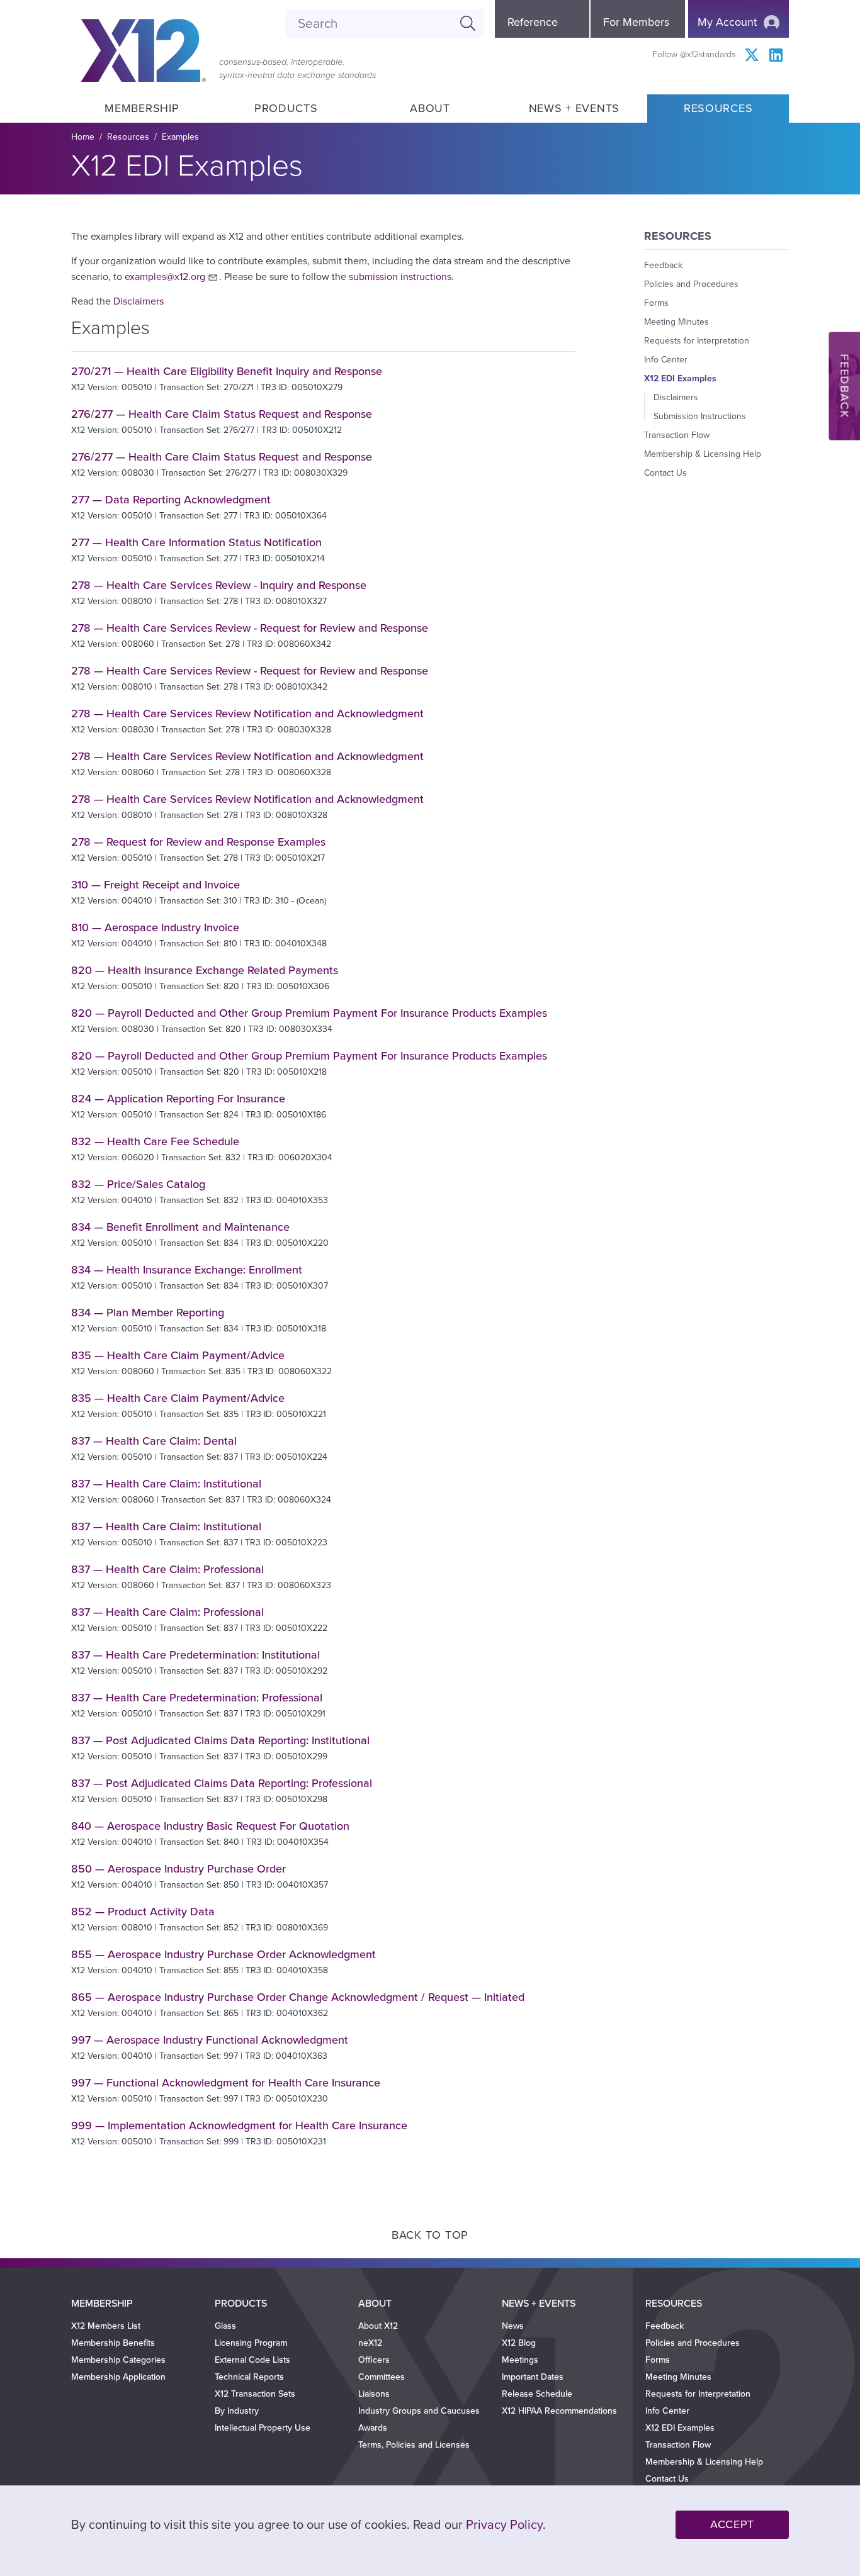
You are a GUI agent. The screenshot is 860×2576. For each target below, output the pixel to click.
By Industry (237, 2411)
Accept (732, 2524)
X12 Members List (106, 2326)
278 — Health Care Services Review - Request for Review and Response (250, 628)
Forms (656, 303)
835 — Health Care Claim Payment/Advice (178, 1355)
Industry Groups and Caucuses (419, 2411)
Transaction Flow (677, 435)
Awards (373, 2428)
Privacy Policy (504, 2525)
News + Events (574, 108)
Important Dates (533, 2377)
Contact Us (665, 473)
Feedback (663, 265)
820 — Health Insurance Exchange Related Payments (205, 970)
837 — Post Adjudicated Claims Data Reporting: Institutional (220, 1740)
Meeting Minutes (676, 322)
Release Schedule (537, 2394)
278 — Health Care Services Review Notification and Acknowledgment (247, 714)
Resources (718, 108)
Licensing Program (251, 2343)
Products (286, 108)
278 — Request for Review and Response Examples (198, 842)
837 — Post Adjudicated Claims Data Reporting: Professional (222, 1783)
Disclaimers (139, 301)
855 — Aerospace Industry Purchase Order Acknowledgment (223, 1954)
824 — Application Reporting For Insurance (178, 1099)
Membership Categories (118, 2360)
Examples (180, 137)
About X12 (378, 2326)
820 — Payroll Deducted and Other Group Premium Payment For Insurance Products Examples (309, 1013)
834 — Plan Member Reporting (148, 1313)
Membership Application (118, 2377)
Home (83, 137)
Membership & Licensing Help (703, 454)
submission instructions (400, 277)
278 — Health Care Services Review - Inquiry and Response (219, 585)
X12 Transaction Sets (255, 2394)
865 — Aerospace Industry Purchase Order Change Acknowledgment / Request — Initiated (298, 1997)
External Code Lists (252, 2360)
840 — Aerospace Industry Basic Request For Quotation (210, 1826)
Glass (225, 2326)
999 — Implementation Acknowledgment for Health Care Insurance (239, 2125)
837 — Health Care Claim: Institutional (166, 1484)
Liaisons (374, 2394)
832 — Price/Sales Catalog (138, 1184)
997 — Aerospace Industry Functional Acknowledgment (210, 2040)
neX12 (370, 2343)
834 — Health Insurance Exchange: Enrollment (187, 1270)
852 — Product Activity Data (143, 1912)
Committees (382, 2377)
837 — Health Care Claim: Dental (154, 1441)
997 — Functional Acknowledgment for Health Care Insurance (226, 2083)
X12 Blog (519, 2343)
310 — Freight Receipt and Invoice (156, 885)
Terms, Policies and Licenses (414, 2445)
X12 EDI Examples (680, 378)
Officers (374, 2360)
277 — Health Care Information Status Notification (196, 542)
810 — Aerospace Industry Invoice (155, 927)
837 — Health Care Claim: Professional (167, 1569)
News (513, 2326)
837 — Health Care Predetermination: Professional (197, 1698)
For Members (636, 22)
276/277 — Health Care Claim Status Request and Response (222, 414)
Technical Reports (249, 2377)
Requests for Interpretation (697, 341)
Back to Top (430, 2235)
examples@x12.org (165, 277)
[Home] (144, 50)
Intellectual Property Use (263, 2428)
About (430, 108)
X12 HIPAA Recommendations (559, 2411)
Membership (142, 108)
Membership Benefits (113, 2343)
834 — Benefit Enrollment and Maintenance (180, 1227)
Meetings (520, 2360)
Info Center (666, 360)
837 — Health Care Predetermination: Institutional (195, 1655)
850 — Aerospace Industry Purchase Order (178, 1869)
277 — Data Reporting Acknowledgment (171, 500)
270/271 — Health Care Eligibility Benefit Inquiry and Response (227, 371)
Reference (533, 22)
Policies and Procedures (691, 284)
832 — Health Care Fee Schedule (155, 1141)
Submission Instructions (700, 416)
